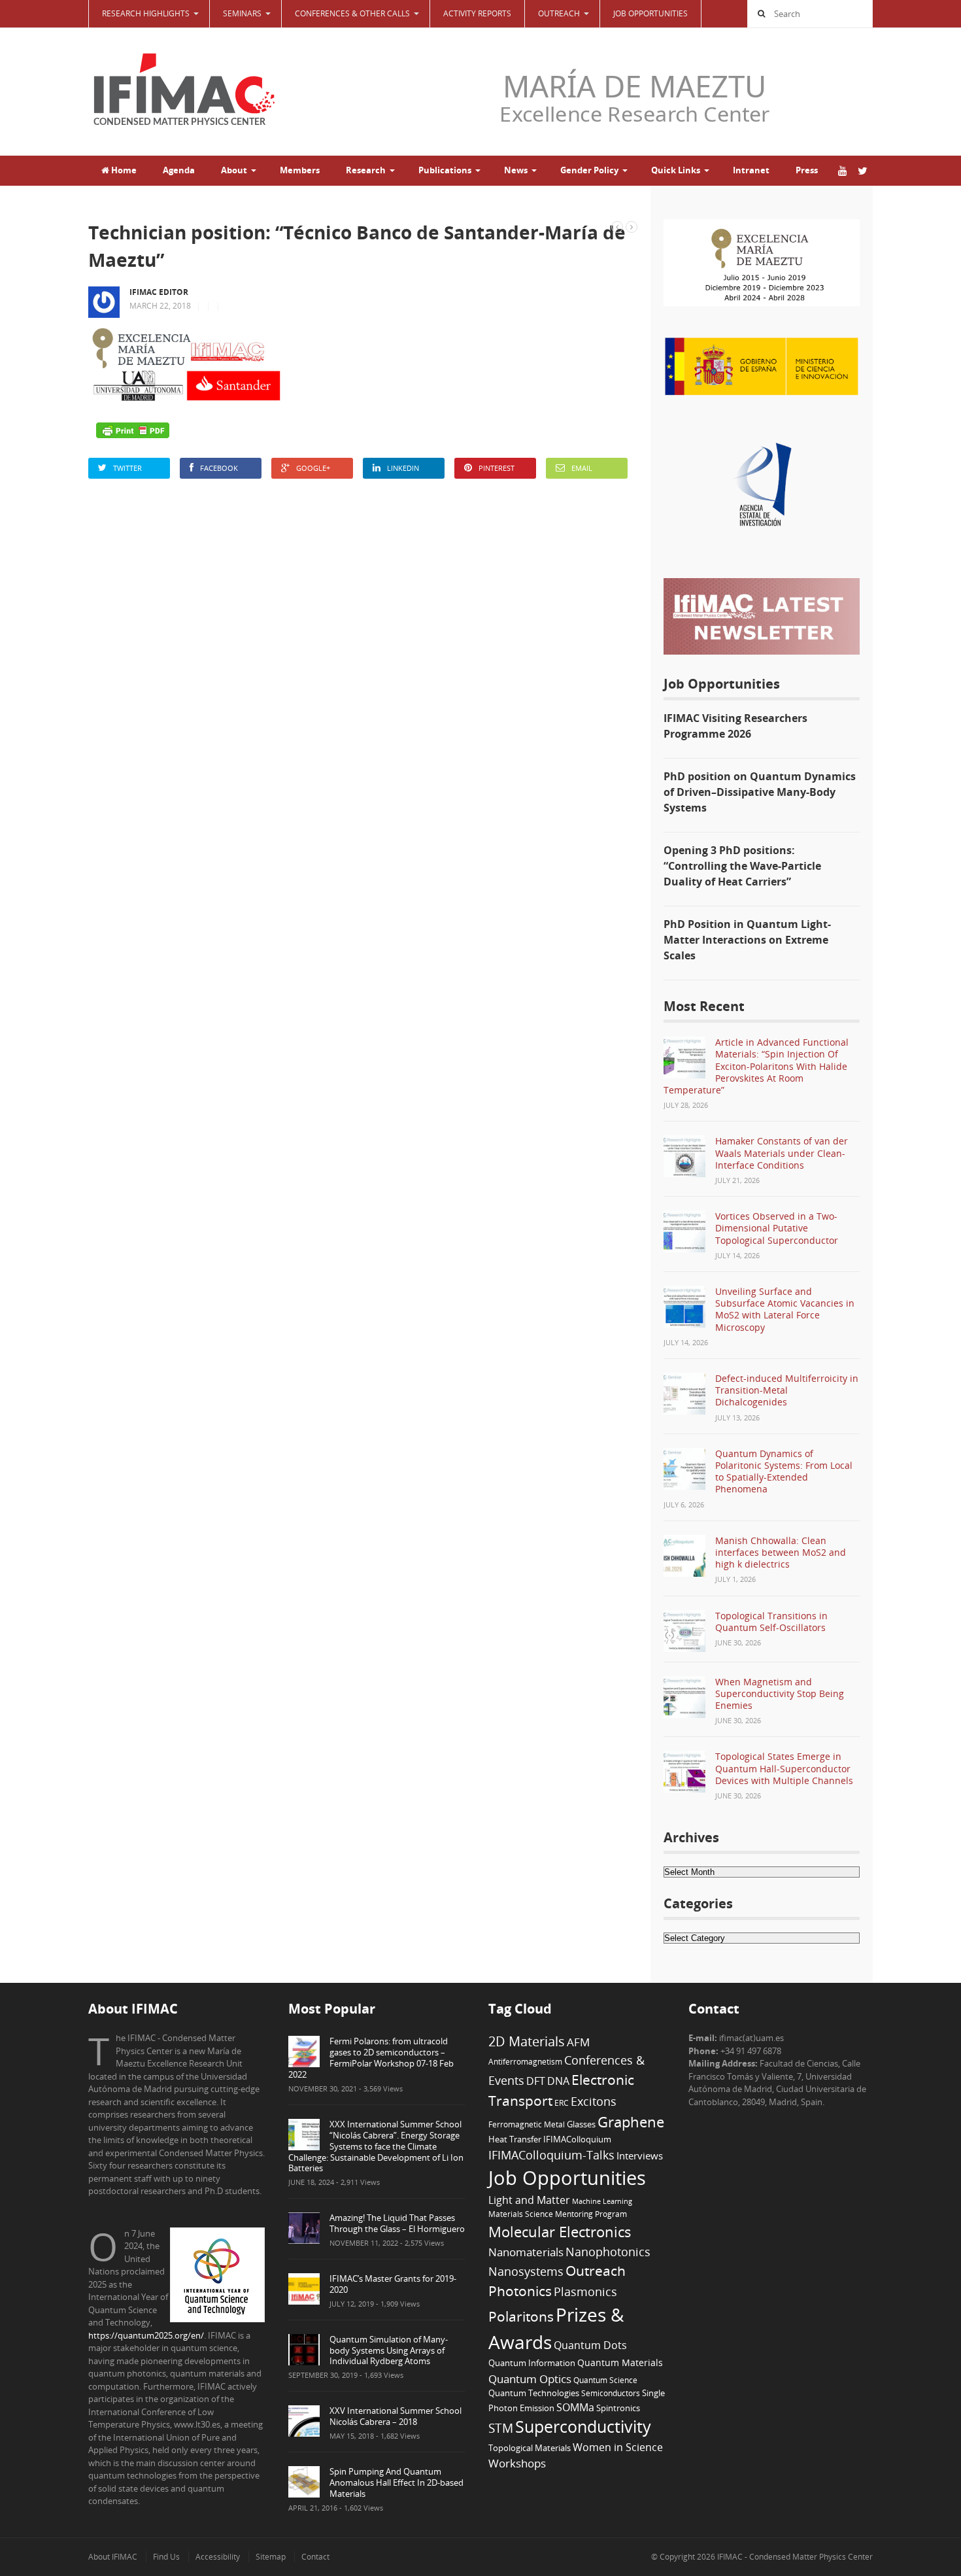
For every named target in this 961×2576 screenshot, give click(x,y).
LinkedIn (403, 468)
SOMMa (575, 2407)
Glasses (581, 2124)
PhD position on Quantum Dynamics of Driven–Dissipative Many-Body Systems (760, 792)
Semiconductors (611, 2393)
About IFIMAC (113, 2557)
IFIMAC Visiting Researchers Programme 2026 (735, 726)
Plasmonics (585, 2291)
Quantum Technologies (534, 2393)
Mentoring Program (591, 2214)
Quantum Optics (530, 2379)
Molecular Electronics (560, 2232)
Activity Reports (477, 13)
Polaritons (521, 2316)
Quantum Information (532, 2363)
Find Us (166, 2557)
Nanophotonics (608, 2251)
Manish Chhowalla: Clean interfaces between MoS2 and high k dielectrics (781, 1552)
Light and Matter (529, 2200)
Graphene (631, 2121)
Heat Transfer (515, 2139)
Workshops (517, 2463)
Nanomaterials (526, 2252)
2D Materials (527, 2041)
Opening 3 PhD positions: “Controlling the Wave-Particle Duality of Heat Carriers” (742, 866)
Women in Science (618, 2447)
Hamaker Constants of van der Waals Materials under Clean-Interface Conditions (782, 1153)
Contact (315, 2557)
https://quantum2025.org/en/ (146, 2335)
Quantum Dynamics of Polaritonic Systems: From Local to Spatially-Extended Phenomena (784, 1471)
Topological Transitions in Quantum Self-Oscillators (771, 1622)
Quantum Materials (620, 2362)
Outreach (596, 2271)
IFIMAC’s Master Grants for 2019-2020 (393, 2284)
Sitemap (271, 2557)
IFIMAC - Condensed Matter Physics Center (794, 2557)
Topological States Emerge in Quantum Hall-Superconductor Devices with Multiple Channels (784, 1768)
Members (300, 170)
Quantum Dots (590, 2345)
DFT (536, 2081)
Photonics (520, 2291)
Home (123, 170)
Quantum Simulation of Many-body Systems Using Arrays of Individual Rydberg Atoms (389, 2350)
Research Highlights (146, 13)
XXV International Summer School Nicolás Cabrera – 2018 (396, 2416)
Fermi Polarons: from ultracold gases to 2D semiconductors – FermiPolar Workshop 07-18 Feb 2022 (371, 2058)
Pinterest (497, 468)
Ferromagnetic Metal (527, 2124)
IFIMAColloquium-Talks (551, 2155)
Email (582, 468)
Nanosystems (526, 2271)
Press (807, 170)
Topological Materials (530, 2448)
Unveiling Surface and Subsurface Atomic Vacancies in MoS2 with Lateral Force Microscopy (785, 1309)
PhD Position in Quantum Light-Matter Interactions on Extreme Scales (747, 940)
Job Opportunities (650, 13)
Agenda (179, 170)
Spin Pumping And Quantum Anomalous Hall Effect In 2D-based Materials (396, 2482)
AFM (578, 2042)
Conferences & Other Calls (352, 13)
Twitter (127, 468)
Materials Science (521, 2214)
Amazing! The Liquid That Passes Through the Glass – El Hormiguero (397, 2223)
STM (501, 2428)
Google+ (313, 468)
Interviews (640, 2155)
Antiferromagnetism (525, 2061)
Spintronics (618, 2408)
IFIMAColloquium (577, 2139)
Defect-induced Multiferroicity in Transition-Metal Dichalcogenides (787, 1390)
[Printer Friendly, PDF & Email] (133, 430)
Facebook (219, 468)
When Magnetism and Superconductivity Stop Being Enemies (780, 1693)
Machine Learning (602, 2201)
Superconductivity (583, 2427)
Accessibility (218, 2557)
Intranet (751, 170)
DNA (558, 2081)
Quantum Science (605, 2380)
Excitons (594, 2101)
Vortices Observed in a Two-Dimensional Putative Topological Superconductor (777, 1228)
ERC (562, 2103)
